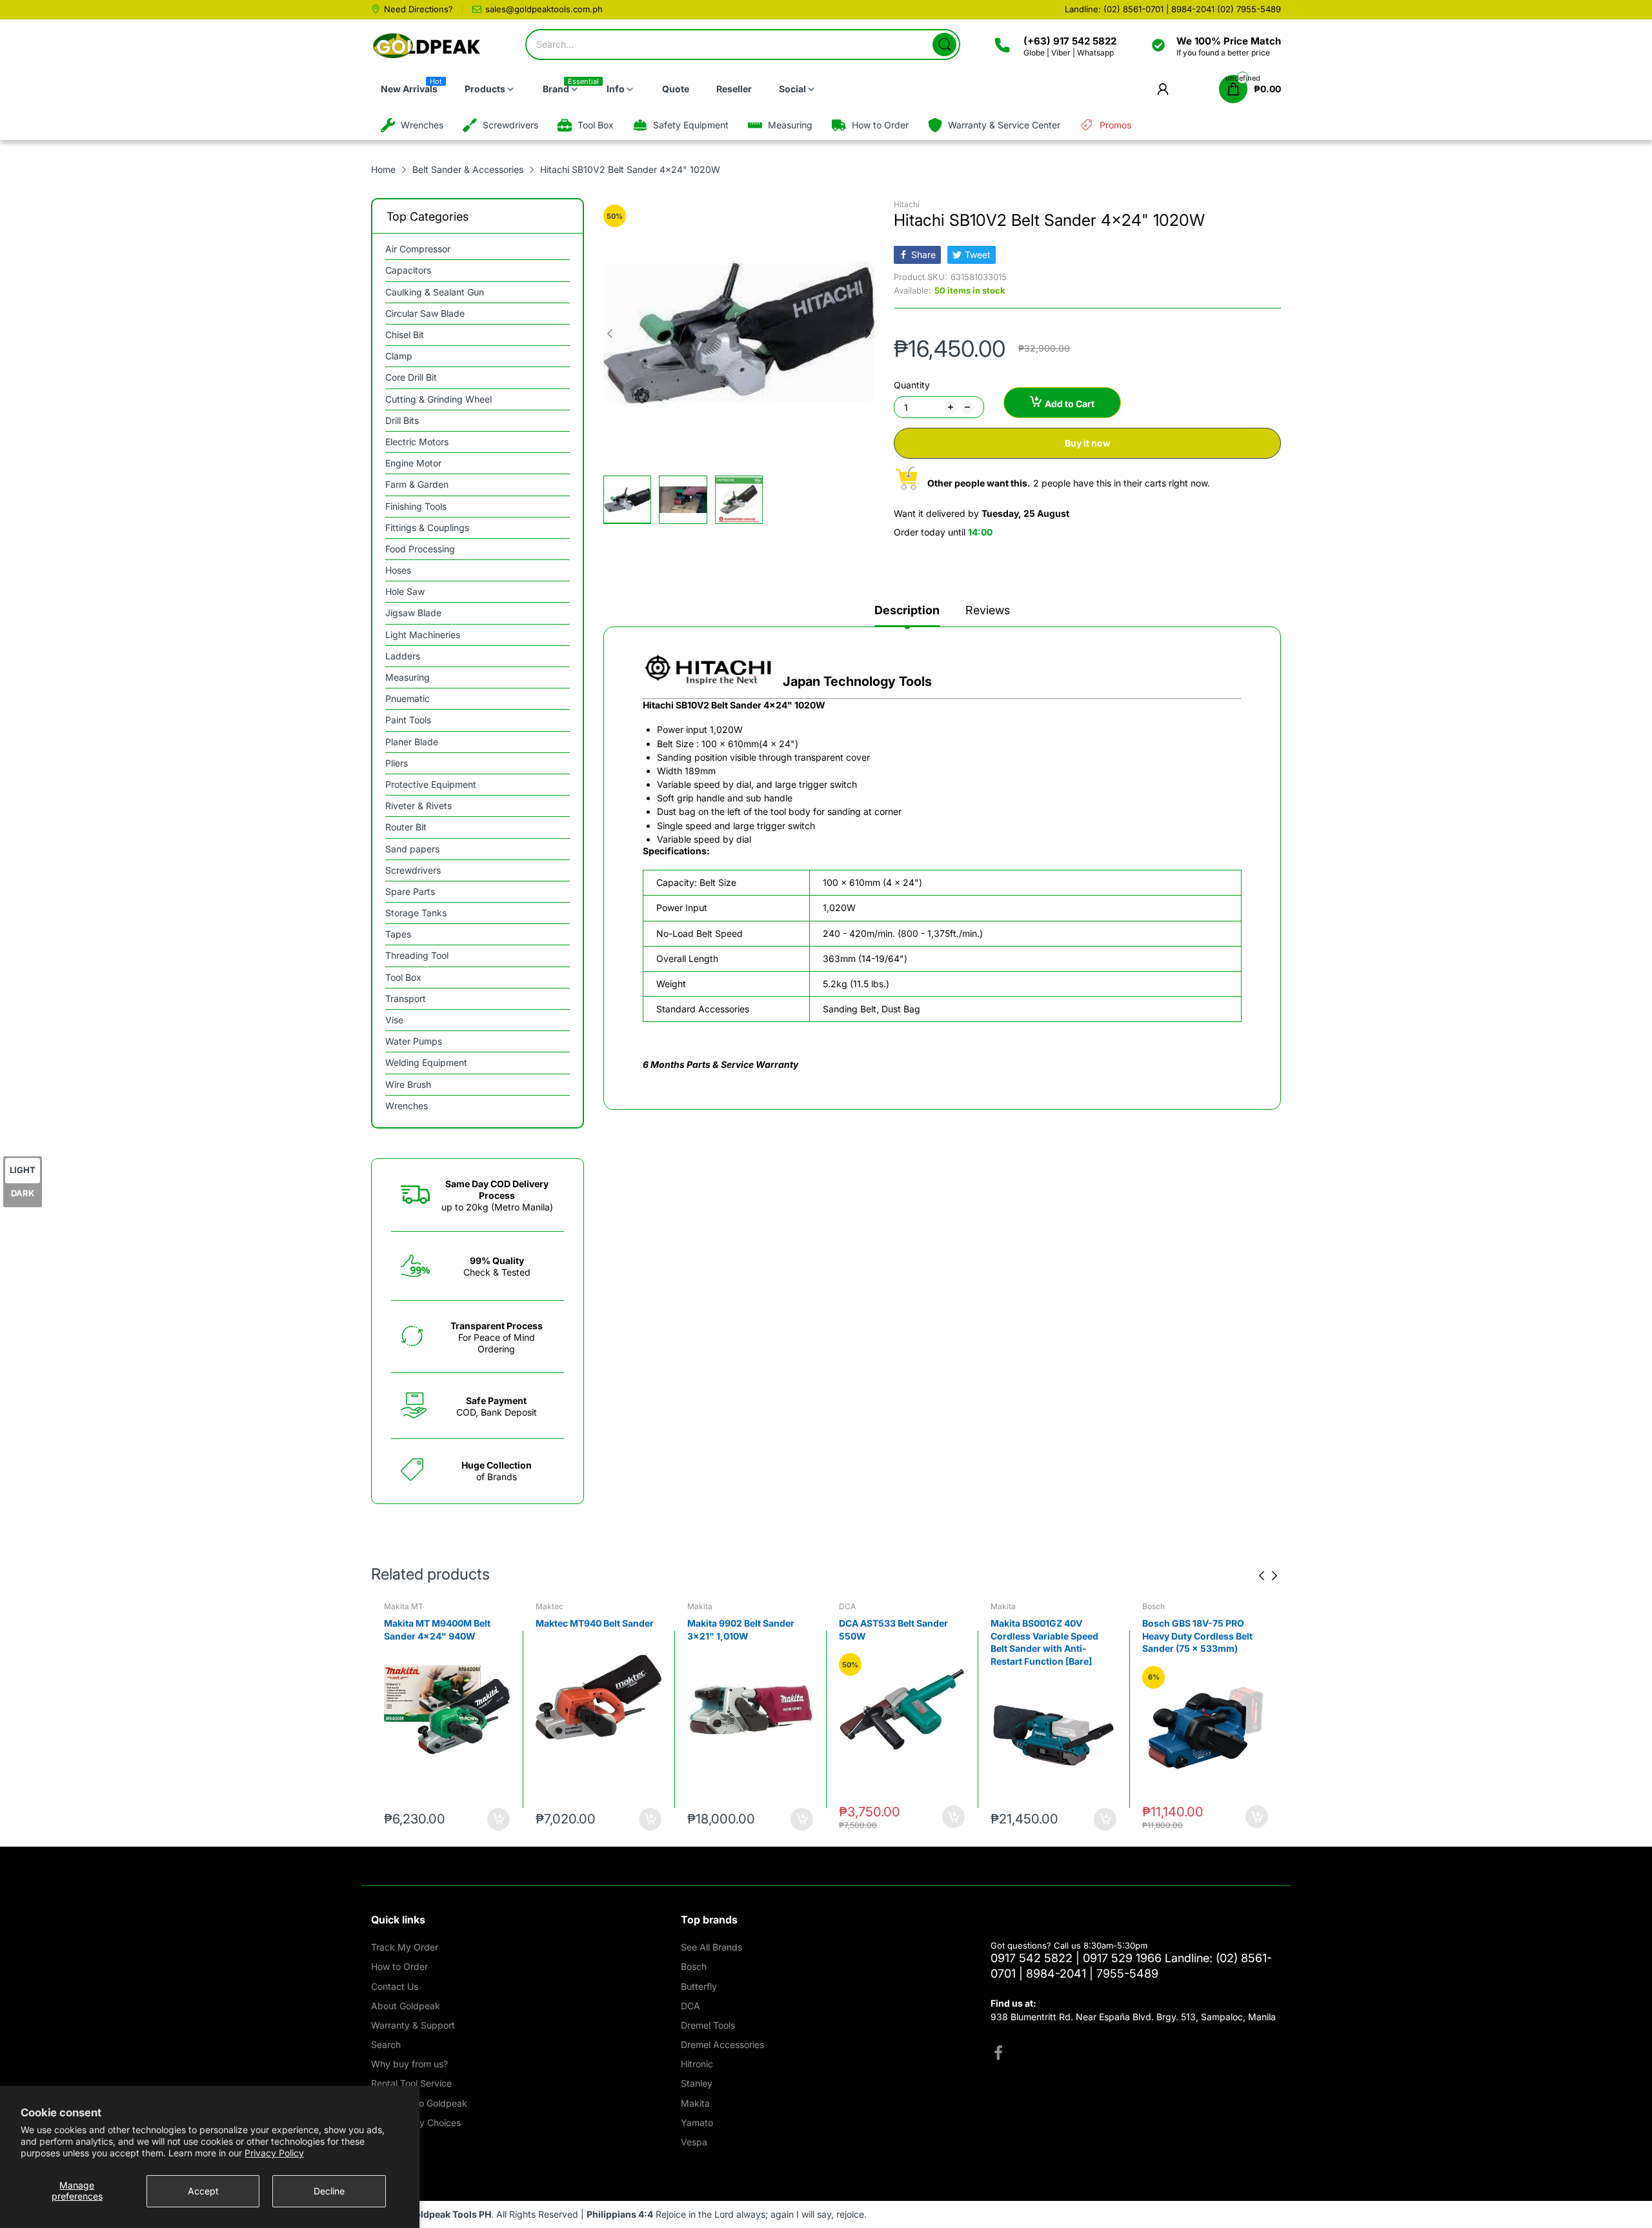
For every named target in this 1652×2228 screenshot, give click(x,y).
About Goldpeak (406, 2006)
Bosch (1153, 1606)
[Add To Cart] (499, 1819)
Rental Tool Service (411, 2083)
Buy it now (1088, 443)
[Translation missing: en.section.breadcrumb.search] (944, 45)
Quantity (912, 385)
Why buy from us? (409, 2064)
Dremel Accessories (722, 2044)
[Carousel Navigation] (1268, 1576)
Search (386, 2044)
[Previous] (868, 334)
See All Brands (711, 1947)
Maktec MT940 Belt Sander (595, 1623)
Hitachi (907, 204)
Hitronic (697, 2064)
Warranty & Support (413, 2025)
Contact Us (395, 1986)
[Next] (610, 334)
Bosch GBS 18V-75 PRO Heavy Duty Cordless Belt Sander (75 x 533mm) (1197, 1636)
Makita (700, 1606)
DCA (847, 1606)
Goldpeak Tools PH (449, 2214)
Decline (329, 2191)
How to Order (399, 1966)
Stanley (697, 2083)
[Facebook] (998, 2054)
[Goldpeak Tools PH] (428, 46)
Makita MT (404, 1606)
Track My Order (405, 1947)
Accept (203, 2191)
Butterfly (699, 1986)
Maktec (549, 1606)
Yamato (697, 2123)
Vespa (694, 2142)
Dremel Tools (708, 2025)
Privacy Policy (274, 2153)
